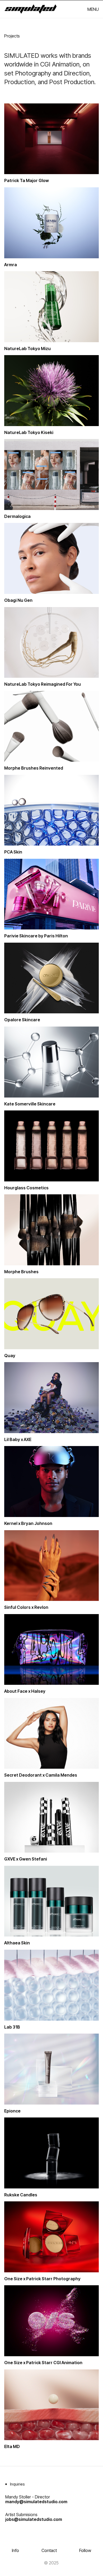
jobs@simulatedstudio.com (34, 2519)
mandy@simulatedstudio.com (36, 2502)
